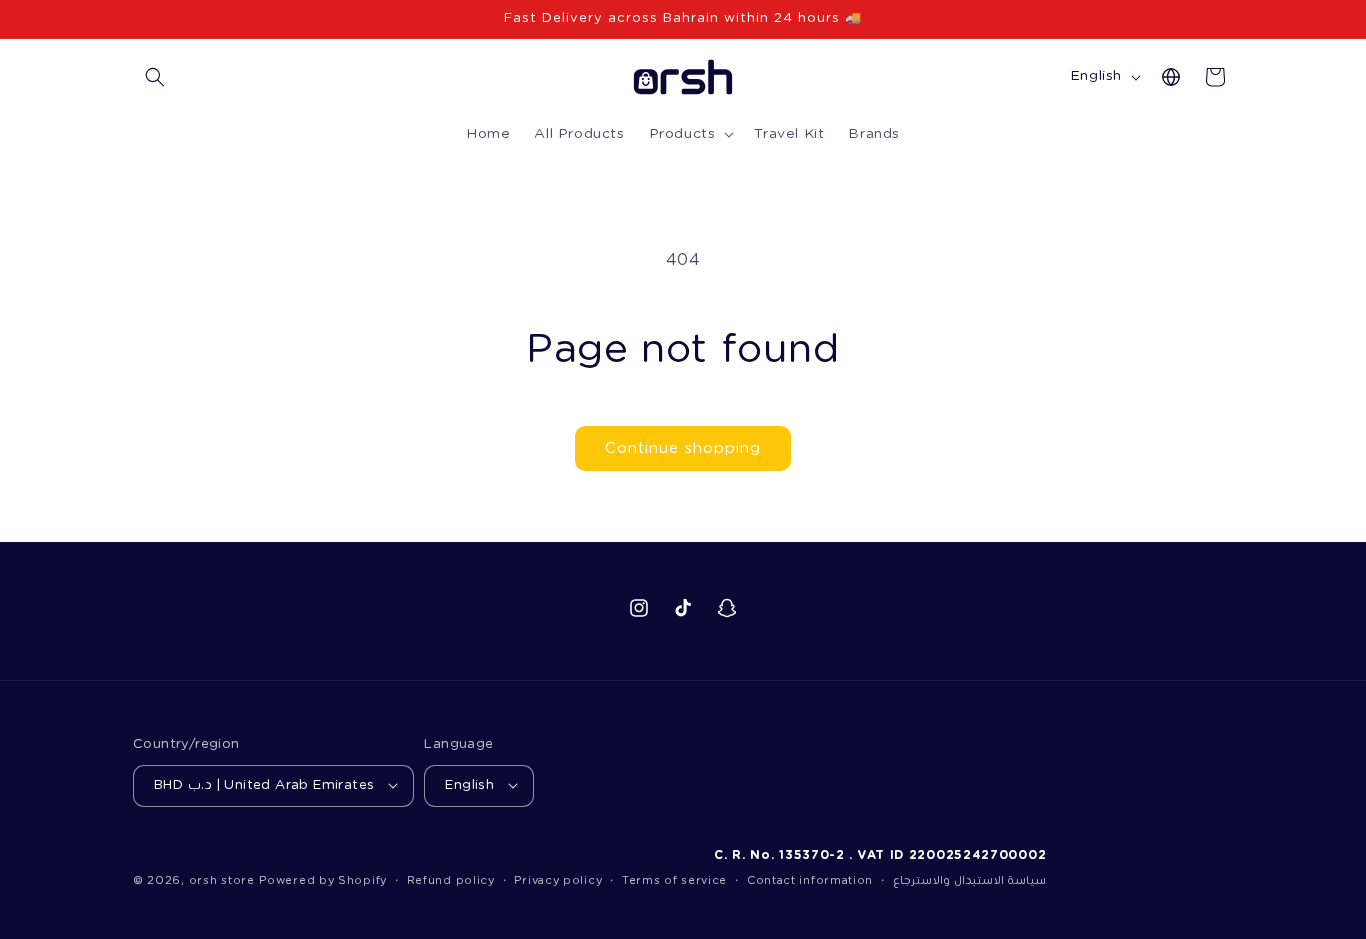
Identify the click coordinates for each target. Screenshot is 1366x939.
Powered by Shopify (323, 880)
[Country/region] (1171, 77)
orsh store (222, 880)
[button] (155, 77)
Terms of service (674, 880)
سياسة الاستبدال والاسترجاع (969, 880)
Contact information (810, 880)
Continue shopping (683, 448)
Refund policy (451, 880)
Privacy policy (558, 880)
